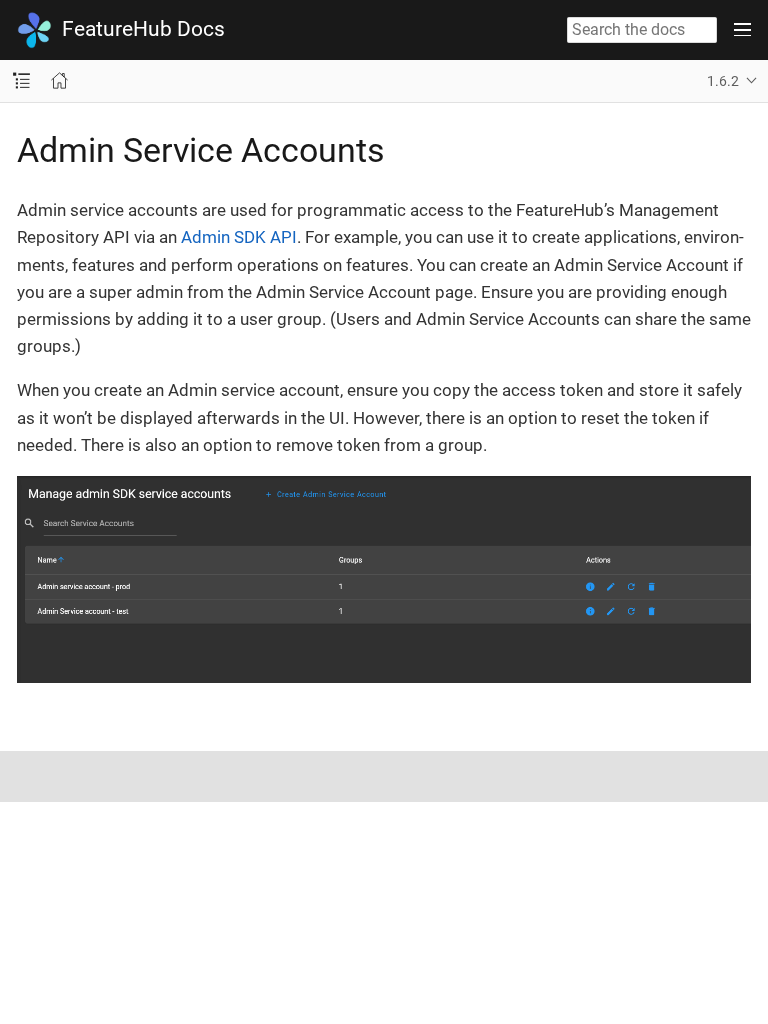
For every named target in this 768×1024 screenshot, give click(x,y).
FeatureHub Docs (143, 29)
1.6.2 (723, 81)
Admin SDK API (239, 237)
